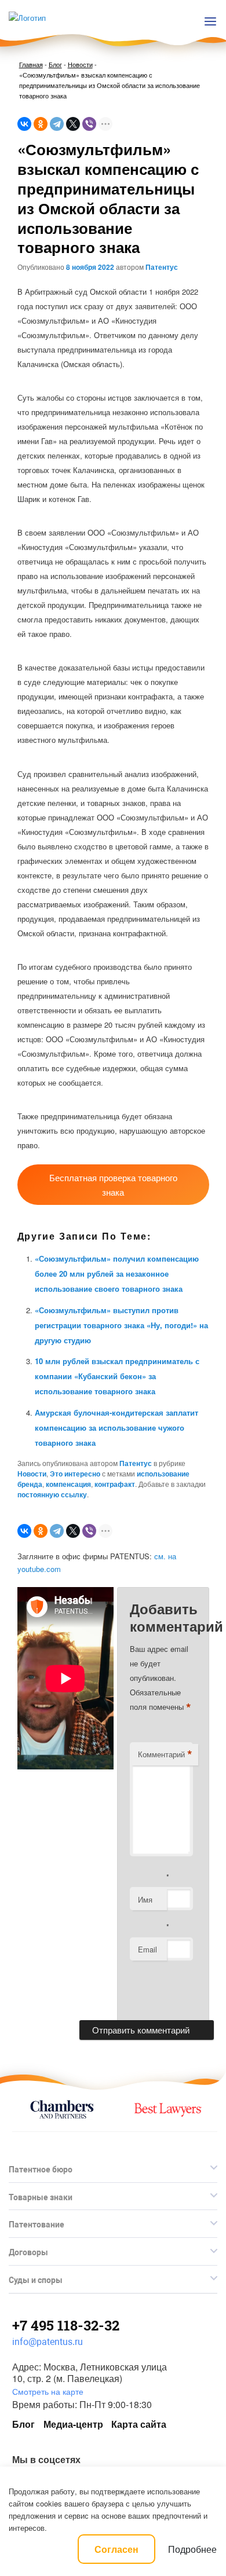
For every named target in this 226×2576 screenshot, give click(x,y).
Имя (145, 1899)
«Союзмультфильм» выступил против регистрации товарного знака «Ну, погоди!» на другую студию (121, 1325)
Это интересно (75, 1474)
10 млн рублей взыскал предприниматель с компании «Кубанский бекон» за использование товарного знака (117, 1376)
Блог (55, 64)
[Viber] (89, 124)
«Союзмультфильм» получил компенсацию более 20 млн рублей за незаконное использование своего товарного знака (117, 1274)
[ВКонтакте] (24, 124)
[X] (73, 124)
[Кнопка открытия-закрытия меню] (210, 21)
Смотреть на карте (48, 2391)
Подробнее (192, 2549)
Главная (31, 64)
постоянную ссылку (52, 1494)
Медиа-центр (73, 2424)
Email (147, 1949)
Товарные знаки (41, 2197)
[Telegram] (57, 124)
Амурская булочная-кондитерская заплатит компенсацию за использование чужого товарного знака (116, 1428)
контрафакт (115, 1484)
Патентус (162, 267)
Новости (80, 64)
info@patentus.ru (48, 2342)
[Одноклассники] (41, 124)
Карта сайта (139, 2424)
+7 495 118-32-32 (66, 2325)
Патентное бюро (41, 2170)
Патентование (37, 2225)
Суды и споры (36, 2280)
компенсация (68, 1484)
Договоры (28, 2252)
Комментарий (165, 1754)
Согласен (116, 2549)
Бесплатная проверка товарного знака (113, 1185)
